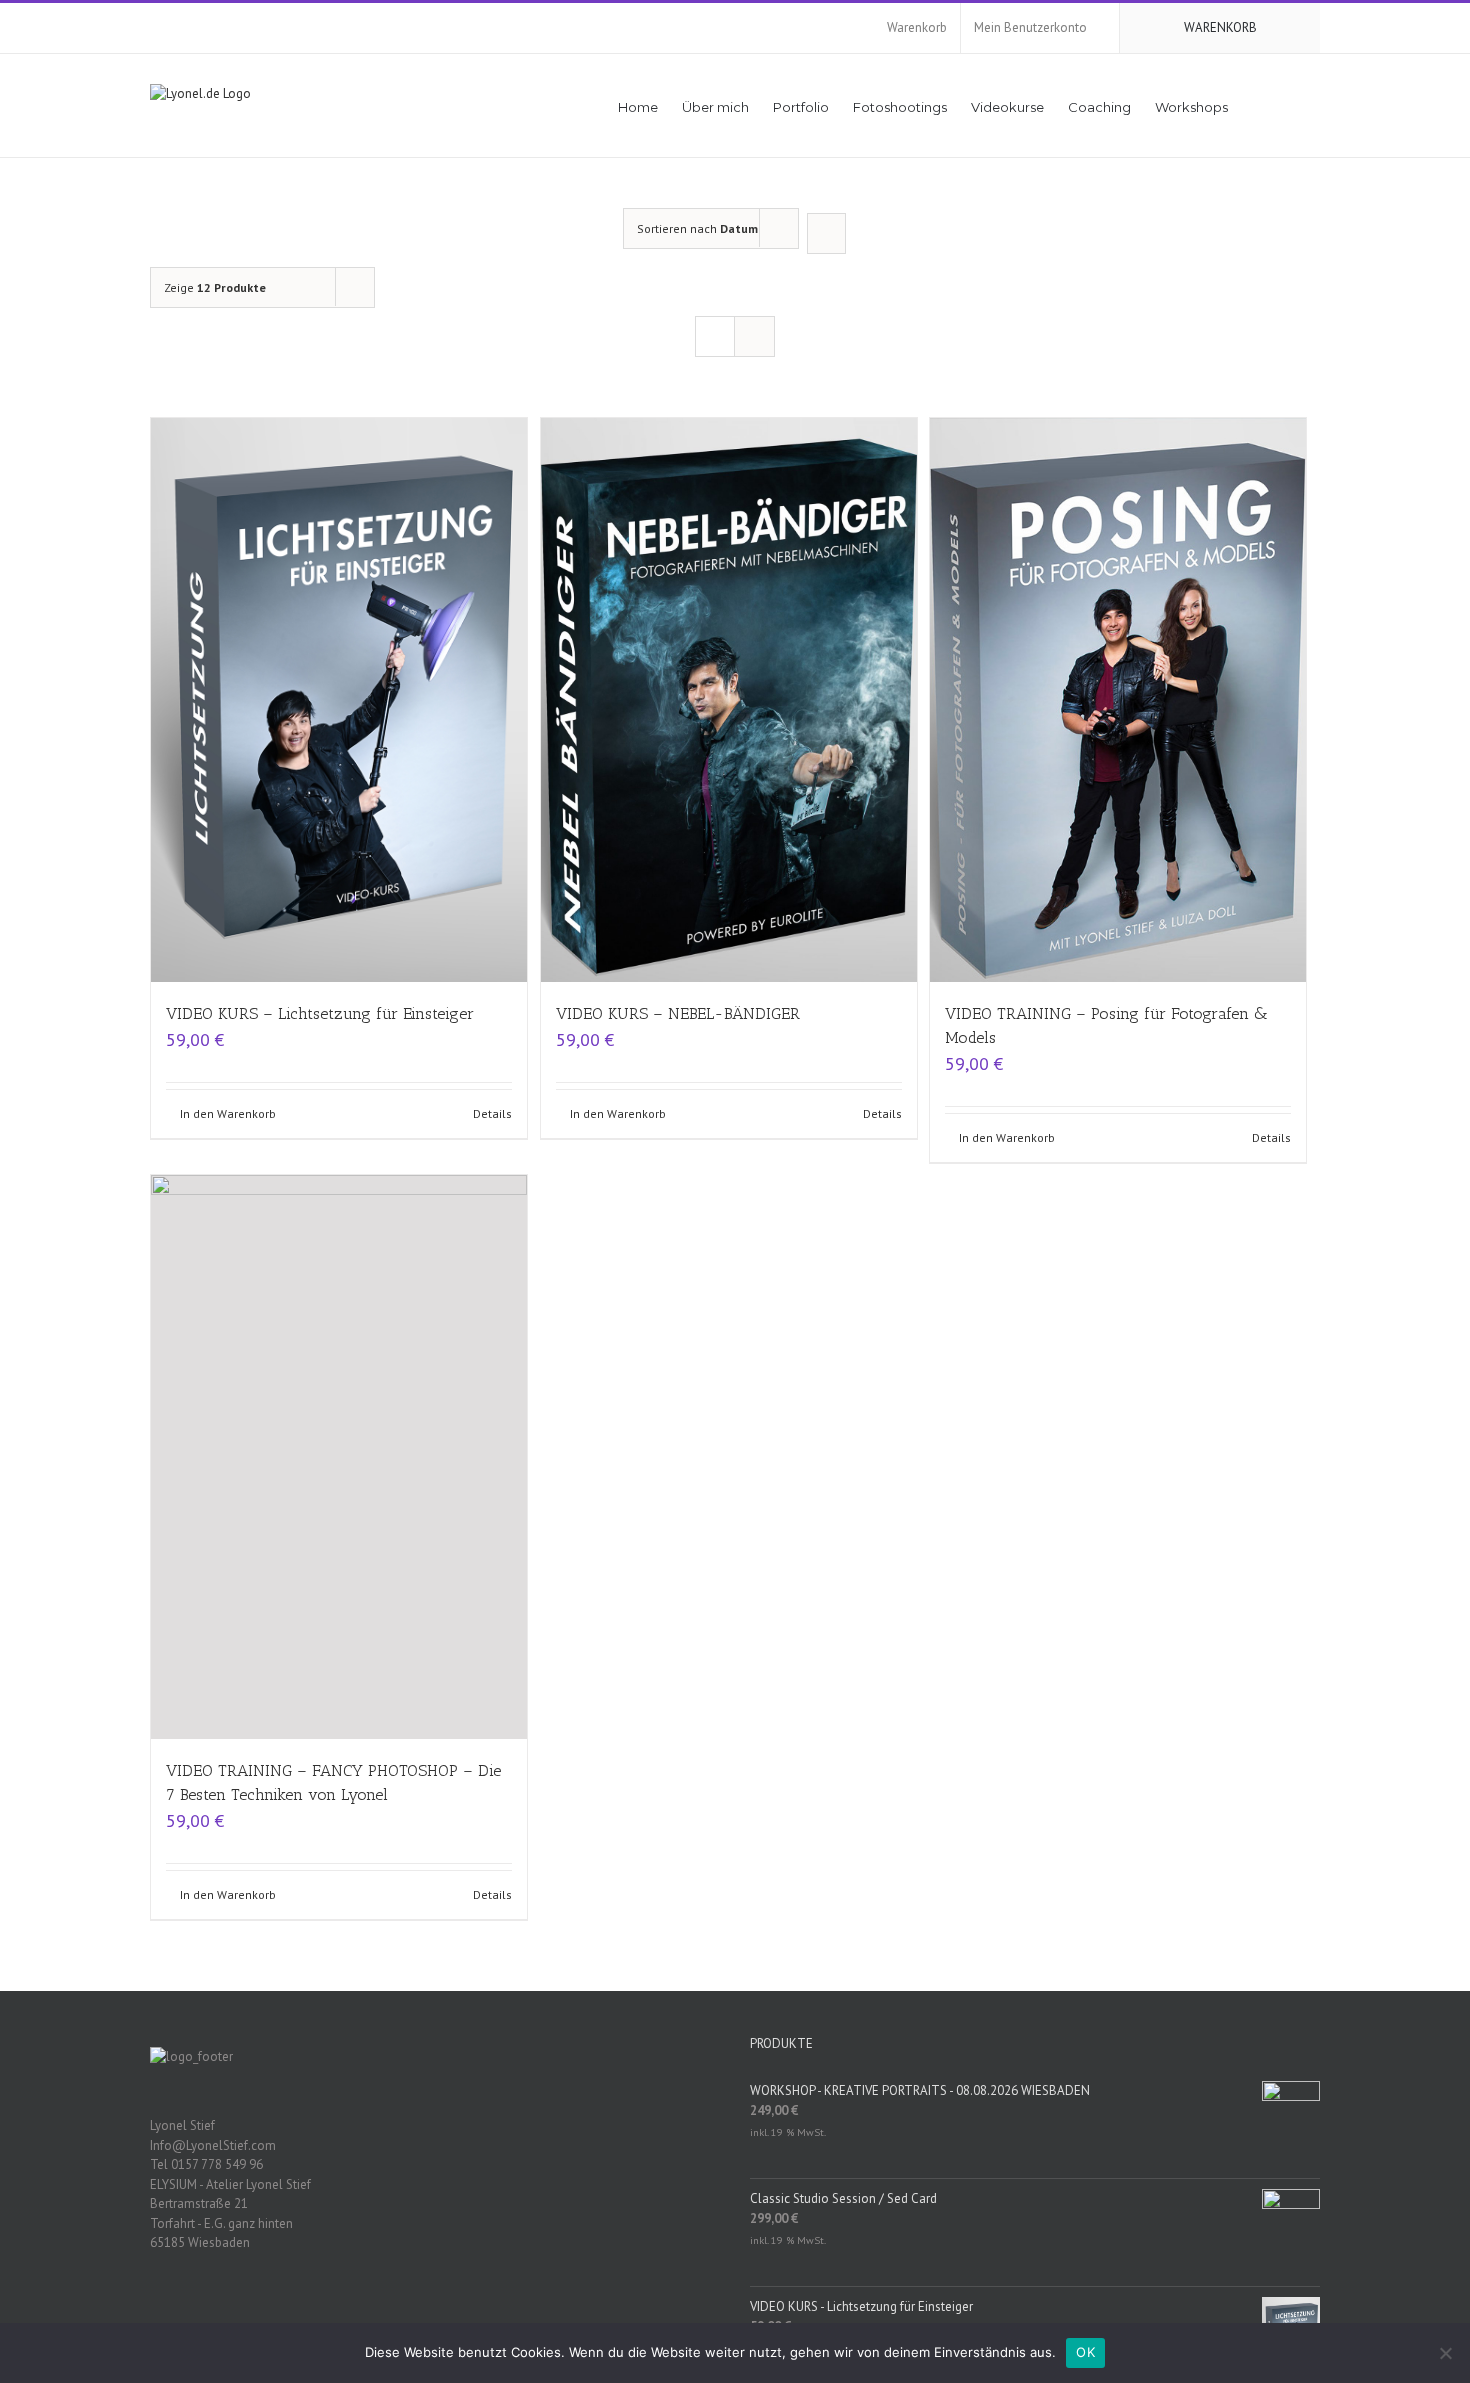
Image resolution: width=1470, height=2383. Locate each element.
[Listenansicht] (754, 336)
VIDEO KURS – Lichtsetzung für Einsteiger (320, 1013)
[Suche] (1291, 105)
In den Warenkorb (228, 1113)
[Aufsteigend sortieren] (826, 233)
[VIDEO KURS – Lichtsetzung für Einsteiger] (339, 700)
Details (492, 1113)
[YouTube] (435, 2312)
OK (1085, 2352)
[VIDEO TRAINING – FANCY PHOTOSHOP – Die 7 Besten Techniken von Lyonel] (339, 1457)
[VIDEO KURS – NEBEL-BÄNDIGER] (729, 700)
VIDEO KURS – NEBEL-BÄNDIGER (678, 1013)
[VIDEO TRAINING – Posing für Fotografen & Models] (1118, 700)
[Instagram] (461, 2312)
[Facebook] (409, 2312)
